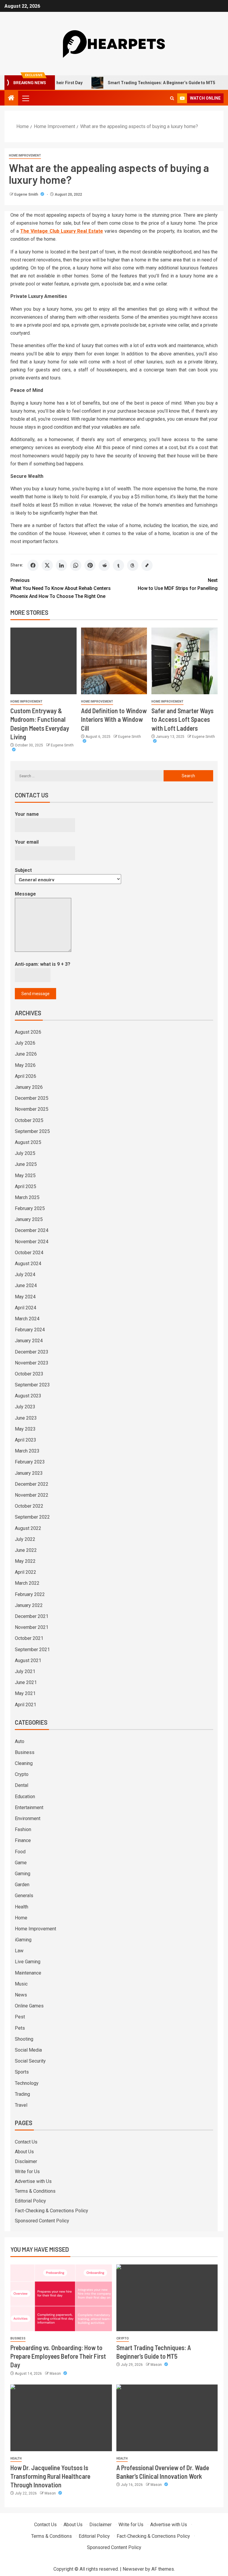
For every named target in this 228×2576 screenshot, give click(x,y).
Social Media (28, 2050)
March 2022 (27, 1583)
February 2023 (30, 1462)
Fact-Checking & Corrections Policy (52, 2211)
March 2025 (27, 1197)
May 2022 (25, 1561)
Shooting (24, 2039)
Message (25, 894)
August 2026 (28, 1032)
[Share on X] (47, 565)
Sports (22, 2072)
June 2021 (26, 1682)
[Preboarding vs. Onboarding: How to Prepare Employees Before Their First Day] (61, 2298)
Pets (20, 2028)
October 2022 (29, 1506)
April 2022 (26, 1572)
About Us (24, 2152)
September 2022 (32, 1517)
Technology (27, 2083)
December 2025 (32, 1098)
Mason (56, 2374)
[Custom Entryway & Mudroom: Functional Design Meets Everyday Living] (43, 661)
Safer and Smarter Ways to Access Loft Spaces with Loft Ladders (182, 719)
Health (22, 1907)
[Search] (172, 98)
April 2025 (26, 1186)
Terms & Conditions (35, 2191)
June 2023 (26, 1418)
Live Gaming (28, 1962)
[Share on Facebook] (33, 565)
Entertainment (29, 1807)
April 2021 (26, 1705)
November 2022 (32, 1495)
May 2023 (25, 1429)
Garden (22, 1885)
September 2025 (32, 1131)
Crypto (22, 1774)
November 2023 (32, 1363)
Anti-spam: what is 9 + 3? (43, 964)
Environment (28, 1818)
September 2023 (32, 1385)
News (21, 1995)
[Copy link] (147, 565)
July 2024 (25, 1275)
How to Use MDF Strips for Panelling (178, 584)
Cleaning (24, 1763)
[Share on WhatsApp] (76, 565)
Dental (22, 1785)
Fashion (23, 1829)
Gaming (23, 1874)
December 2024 (32, 1230)
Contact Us (26, 2142)
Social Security (30, 2061)
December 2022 (32, 1484)
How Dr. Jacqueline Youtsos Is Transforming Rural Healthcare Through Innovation (50, 2476)
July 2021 (25, 1671)
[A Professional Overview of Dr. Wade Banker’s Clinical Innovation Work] (167, 2418)
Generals (24, 1896)
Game (21, 1863)
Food (20, 1852)
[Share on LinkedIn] (61, 565)
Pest (20, 2017)
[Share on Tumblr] (118, 565)
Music (21, 1984)
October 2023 (29, 1374)
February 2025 (30, 1208)
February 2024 (30, 1330)
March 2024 (27, 1319)
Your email (27, 842)
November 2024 (32, 1242)
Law (19, 1951)
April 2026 (26, 1076)
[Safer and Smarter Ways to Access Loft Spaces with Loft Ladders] (185, 661)
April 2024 (26, 1308)
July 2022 (25, 1539)
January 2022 (29, 1605)
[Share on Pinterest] (90, 565)
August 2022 (28, 1528)
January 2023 (29, 1473)
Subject (23, 870)
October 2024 (29, 1253)
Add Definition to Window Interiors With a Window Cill (114, 719)
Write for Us (27, 2172)
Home (21, 1918)
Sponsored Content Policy (42, 2221)
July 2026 (25, 1043)
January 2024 (29, 1341)
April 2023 (26, 1440)
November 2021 (32, 1627)
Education (25, 1797)
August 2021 (28, 1660)
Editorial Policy (30, 2201)
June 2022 (26, 1550)
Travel (21, 2105)
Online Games (29, 2006)
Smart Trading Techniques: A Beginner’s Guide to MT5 (131, 83)
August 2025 (28, 1142)
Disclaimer (26, 2161)
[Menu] (25, 98)
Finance (23, 1840)
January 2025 (29, 1219)
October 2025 (29, 1120)
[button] (25, 98)
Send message (35, 994)
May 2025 (25, 1176)
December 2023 (32, 1352)
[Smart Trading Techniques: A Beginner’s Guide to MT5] (167, 2298)
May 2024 (25, 1297)
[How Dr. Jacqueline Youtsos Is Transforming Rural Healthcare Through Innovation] (61, 2418)
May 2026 (25, 1065)
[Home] (11, 98)
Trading (22, 2094)
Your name (27, 814)
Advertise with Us (33, 2181)
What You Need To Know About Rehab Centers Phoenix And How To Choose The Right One (61, 588)
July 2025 (25, 1153)
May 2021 (25, 1693)
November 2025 (32, 1109)
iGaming (23, 1940)
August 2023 (28, 1396)
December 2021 (32, 1616)
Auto (20, 1741)
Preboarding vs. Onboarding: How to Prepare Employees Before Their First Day (58, 2356)
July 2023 (25, 1407)
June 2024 (26, 1285)
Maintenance (28, 1973)
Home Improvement (25, 155)
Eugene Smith (27, 194)
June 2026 (26, 1054)
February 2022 (30, 1594)
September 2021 (32, 1649)
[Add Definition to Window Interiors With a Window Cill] (114, 661)
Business (25, 1752)
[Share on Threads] (133, 565)
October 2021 (29, 1638)
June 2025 (26, 1164)
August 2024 (28, 1264)
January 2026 (29, 1087)
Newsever (133, 2569)
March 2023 (27, 1451)
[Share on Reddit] (104, 565)
